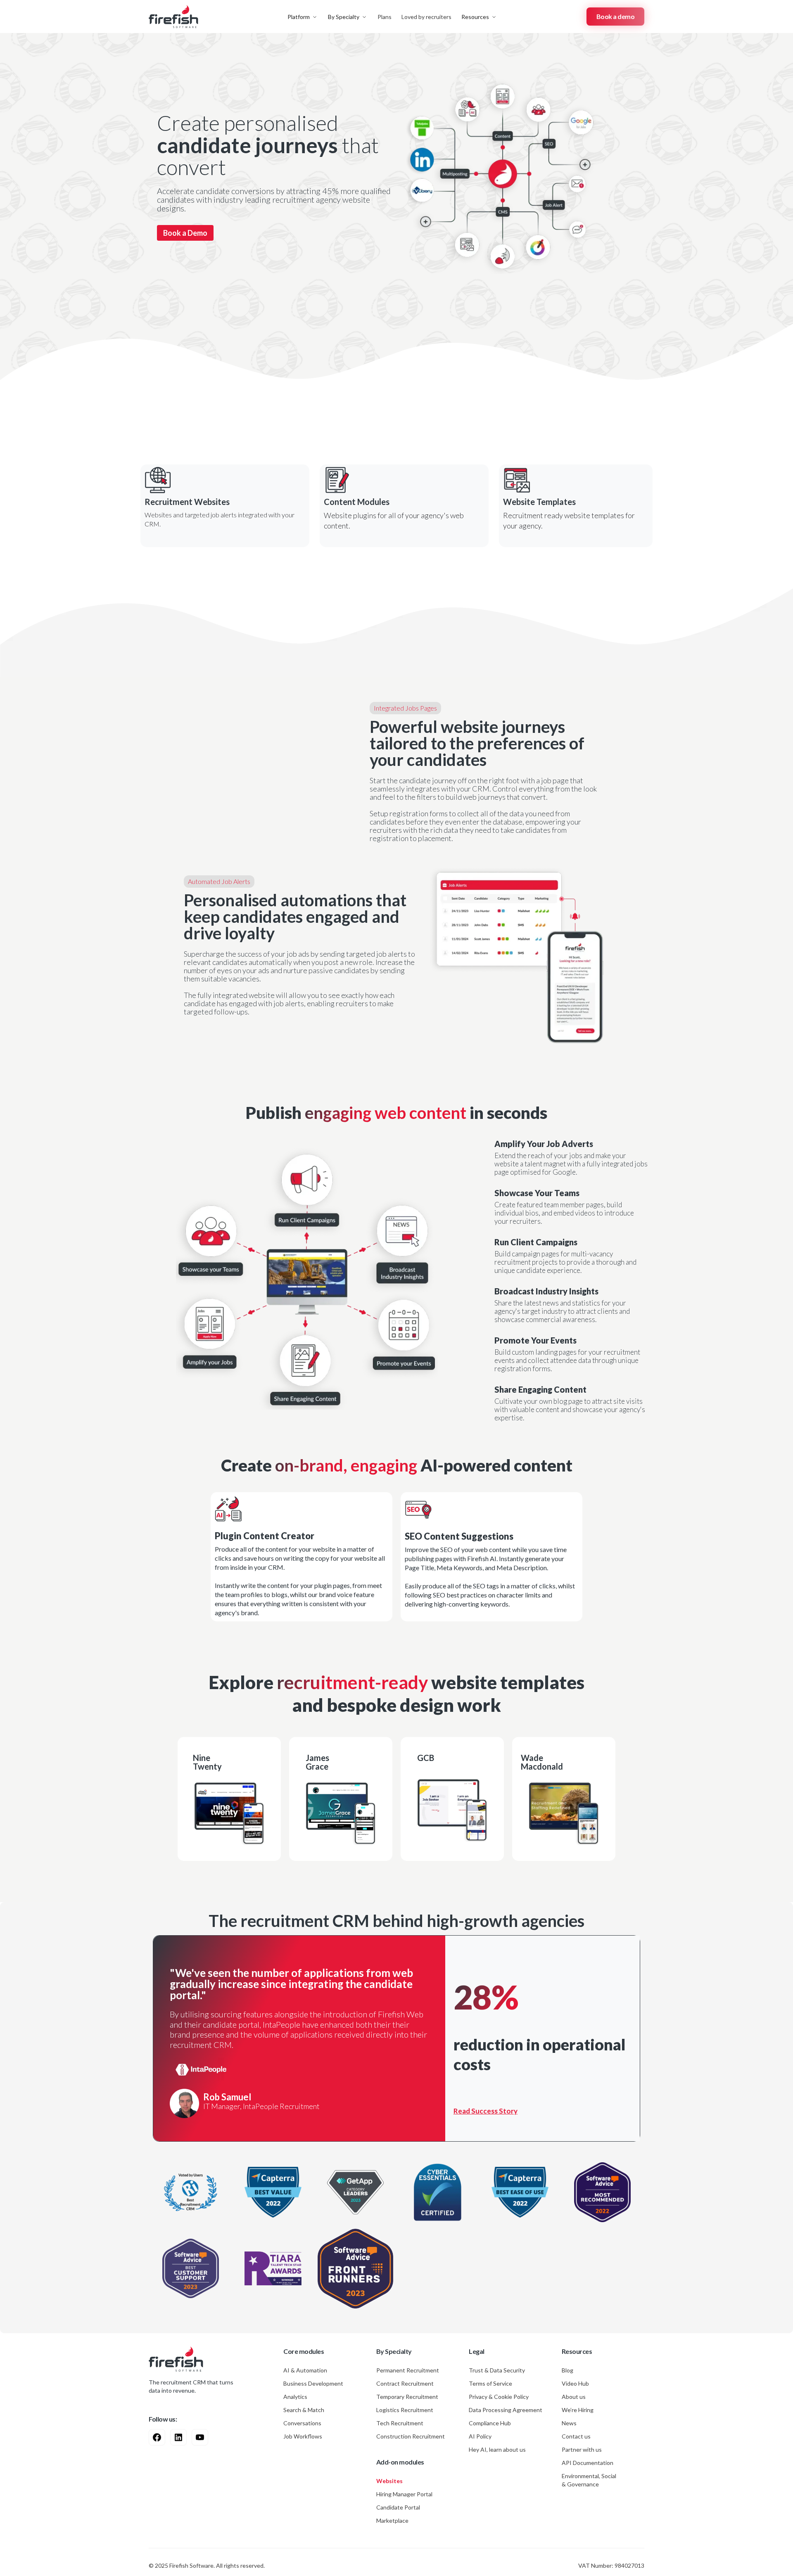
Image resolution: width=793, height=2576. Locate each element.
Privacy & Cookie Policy (499, 2397)
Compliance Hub (490, 2423)
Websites (389, 2481)
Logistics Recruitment (405, 2410)
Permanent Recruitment (408, 2370)
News (569, 2423)
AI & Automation (305, 2370)
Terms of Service (490, 2383)
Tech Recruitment (400, 2423)
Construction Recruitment (411, 2436)
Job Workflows (303, 2436)
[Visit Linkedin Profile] (178, 2437)
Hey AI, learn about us (497, 2449)
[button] (303, 17)
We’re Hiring (578, 2410)
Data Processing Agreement (506, 2410)
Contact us (576, 2436)
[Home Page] (173, 17)
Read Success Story (486, 2111)
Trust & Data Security (497, 2370)
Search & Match (304, 2410)
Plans (385, 17)
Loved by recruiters (426, 17)
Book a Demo (185, 233)
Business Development (313, 2383)
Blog (567, 2370)
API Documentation (588, 2463)
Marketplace (392, 2520)
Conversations (302, 2423)
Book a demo (616, 16)
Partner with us (582, 2449)
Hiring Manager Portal (404, 2494)
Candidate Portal (398, 2507)
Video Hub (575, 2383)
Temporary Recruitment (407, 2397)
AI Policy (480, 2436)
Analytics (295, 2397)
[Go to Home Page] (176, 2359)
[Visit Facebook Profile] (157, 2437)
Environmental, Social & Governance (589, 2480)
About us (574, 2397)
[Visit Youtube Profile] (200, 2437)
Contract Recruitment (405, 2383)
